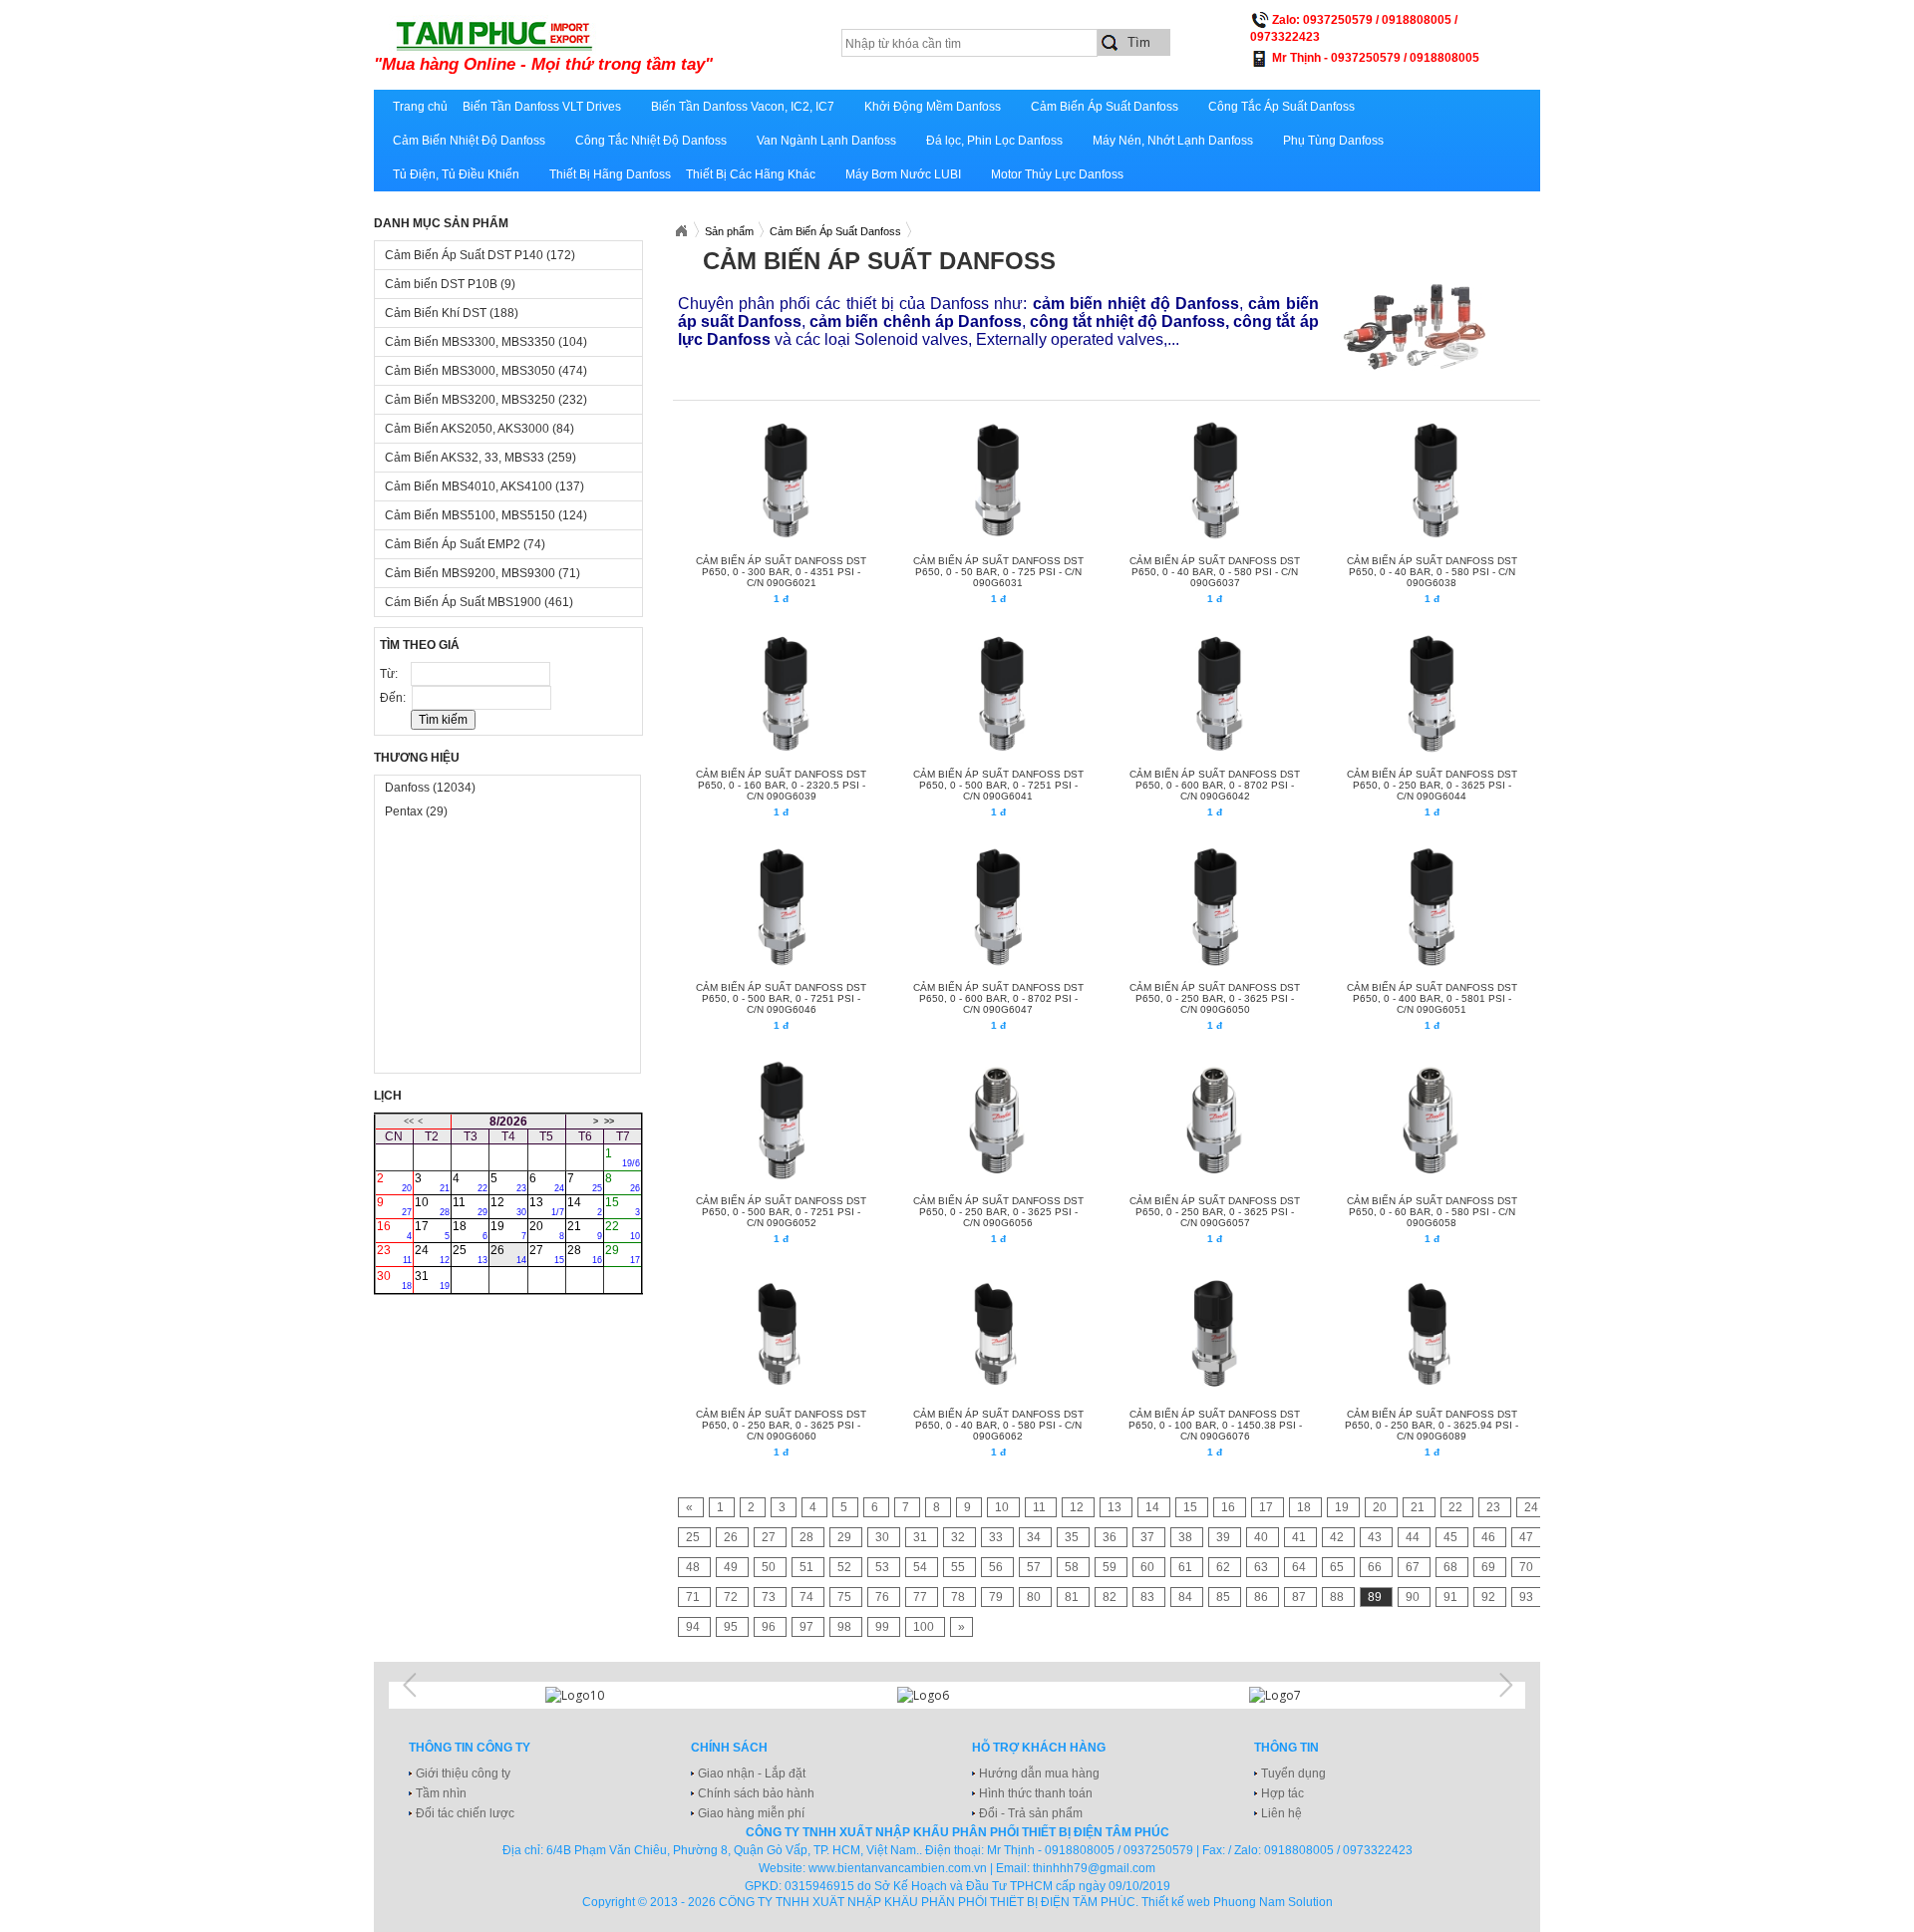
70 (1526, 1567)
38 (1187, 1537)
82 (1111, 1597)
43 (1376, 1537)
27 (547, 1254)
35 (1073, 1537)
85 (1225, 1597)
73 (770, 1597)
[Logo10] (605, 1695)
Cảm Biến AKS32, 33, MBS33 (480, 458)
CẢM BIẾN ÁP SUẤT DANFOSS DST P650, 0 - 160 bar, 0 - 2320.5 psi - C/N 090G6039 (781, 785)
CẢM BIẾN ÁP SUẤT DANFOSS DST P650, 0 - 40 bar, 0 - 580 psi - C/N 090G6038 (1432, 572)
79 (997, 1597)
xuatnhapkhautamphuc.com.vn (621, 47)
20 (547, 1230)
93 (1526, 1597)
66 (1376, 1567)
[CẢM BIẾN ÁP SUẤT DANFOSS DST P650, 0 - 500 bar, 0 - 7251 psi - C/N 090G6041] (997, 694)
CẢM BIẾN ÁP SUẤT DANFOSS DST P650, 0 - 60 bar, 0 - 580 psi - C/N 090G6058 (1432, 1212)
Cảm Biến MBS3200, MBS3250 (486, 400)
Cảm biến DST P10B (450, 284)
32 (959, 1537)
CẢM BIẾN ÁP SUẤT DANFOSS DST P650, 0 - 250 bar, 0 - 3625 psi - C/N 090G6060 (781, 1425)
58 (1073, 1567)
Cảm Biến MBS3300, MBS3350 (486, 342)
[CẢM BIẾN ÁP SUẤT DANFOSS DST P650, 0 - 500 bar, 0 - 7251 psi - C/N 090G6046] (780, 907)
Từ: (390, 674)
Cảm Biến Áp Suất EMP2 (465, 544)
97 (808, 1627)
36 (1111, 1537)
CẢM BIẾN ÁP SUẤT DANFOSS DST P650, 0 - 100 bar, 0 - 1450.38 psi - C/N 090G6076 (1215, 1425)
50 (770, 1567)
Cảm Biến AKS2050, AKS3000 (479, 429)
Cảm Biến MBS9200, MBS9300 (482, 573)
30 (394, 1280)
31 (432, 1280)
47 (1526, 1537)
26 (508, 1254)
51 (808, 1567)
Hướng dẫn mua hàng (1039, 1773)
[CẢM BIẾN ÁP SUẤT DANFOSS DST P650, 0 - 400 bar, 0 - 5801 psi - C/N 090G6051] (1431, 907)
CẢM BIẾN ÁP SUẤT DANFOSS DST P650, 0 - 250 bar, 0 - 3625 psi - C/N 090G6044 (1432, 785)
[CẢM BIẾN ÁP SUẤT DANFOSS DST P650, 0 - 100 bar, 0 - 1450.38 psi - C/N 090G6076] (1214, 1334)
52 (846, 1567)
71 (694, 1597)
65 (1338, 1567)
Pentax (416, 811)
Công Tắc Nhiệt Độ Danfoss (651, 141)
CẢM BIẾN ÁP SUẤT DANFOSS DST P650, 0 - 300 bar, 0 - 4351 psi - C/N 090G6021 (781, 572)
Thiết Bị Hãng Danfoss (610, 174)
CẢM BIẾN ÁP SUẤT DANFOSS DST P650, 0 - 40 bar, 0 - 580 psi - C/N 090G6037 (1215, 572)
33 (997, 1537)
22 (623, 1230)
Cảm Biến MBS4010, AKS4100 (484, 486)
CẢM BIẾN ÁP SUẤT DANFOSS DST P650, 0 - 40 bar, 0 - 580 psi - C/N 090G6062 (998, 1425)
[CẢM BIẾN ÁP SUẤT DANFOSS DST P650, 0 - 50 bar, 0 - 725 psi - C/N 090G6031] (997, 481)
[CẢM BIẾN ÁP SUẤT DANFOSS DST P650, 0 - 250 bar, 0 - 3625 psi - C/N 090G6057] (1214, 1121)
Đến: (394, 698)
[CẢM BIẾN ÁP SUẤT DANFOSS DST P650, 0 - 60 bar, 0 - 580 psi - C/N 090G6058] (1431, 1121)
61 (1187, 1567)
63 (1263, 1567)
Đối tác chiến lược (465, 1813)
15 (623, 1206)
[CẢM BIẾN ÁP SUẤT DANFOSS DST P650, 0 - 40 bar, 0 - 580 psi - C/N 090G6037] (1214, 481)
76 (884, 1597)
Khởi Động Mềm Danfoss (933, 107)
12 (508, 1206)
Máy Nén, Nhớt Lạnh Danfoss (1173, 141)
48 (694, 1567)
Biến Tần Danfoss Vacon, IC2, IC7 (743, 107)
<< (409, 1122)
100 (925, 1627)
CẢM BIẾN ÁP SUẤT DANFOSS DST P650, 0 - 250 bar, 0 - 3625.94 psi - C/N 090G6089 (1432, 1425)
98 (846, 1627)
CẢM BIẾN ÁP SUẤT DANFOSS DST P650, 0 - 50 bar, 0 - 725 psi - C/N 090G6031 (998, 572)
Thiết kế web (1176, 1902)
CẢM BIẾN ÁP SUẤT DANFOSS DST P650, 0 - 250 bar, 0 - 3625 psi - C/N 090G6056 (998, 1212)
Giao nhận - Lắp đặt (752, 1773)
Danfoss (430, 788)
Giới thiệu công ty (463, 1773)
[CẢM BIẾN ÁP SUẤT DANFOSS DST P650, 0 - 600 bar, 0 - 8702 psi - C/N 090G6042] (1214, 694)
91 (1452, 1597)
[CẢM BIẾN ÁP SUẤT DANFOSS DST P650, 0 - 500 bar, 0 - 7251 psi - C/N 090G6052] (780, 1121)
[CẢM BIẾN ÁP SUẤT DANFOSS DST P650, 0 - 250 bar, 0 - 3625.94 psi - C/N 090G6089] (1431, 1334)
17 (432, 1230)
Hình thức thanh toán (1036, 1793)
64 (1300, 1567)
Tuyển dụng (1293, 1773)
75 (846, 1597)
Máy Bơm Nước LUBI (903, 174)
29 (623, 1254)
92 (1490, 1597)
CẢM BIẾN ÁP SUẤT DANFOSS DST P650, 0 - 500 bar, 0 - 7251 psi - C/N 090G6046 (781, 998)
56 (997, 1567)
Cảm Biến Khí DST (452, 313)
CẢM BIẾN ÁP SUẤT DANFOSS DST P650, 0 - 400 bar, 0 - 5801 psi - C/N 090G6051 (1432, 998)
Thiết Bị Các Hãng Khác (751, 174)
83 (1149, 1597)
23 (394, 1254)
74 (808, 1597)
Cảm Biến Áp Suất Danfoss (1105, 107)
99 (884, 1627)
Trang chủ (420, 107)
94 (694, 1627)
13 (547, 1206)
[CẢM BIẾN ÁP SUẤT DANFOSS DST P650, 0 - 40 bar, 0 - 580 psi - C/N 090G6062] (997, 1334)
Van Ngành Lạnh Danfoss (826, 141)
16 (394, 1230)
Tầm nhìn (441, 1793)
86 (1263, 1597)
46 (1490, 1537)
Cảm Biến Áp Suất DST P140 (480, 255)
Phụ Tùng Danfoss (1333, 141)
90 (1414, 1597)
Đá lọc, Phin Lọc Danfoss (994, 141)
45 (1452, 1537)
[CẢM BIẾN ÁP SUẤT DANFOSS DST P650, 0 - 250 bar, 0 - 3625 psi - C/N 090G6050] (1214, 907)
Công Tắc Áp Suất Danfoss (1281, 107)
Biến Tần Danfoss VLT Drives (542, 107)
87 (1300, 1597)
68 (1452, 1567)
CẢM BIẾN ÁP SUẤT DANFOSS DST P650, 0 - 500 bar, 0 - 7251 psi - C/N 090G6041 (998, 785)
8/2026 (508, 1122)
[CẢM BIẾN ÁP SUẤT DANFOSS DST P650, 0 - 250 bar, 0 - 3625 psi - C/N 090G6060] (780, 1334)
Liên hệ (1281, 1813)
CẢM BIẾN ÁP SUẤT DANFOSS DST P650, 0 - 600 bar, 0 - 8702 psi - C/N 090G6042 (1215, 785)
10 (432, 1206)
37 (1149, 1537)
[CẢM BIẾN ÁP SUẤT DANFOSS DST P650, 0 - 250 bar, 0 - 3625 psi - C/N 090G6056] (997, 1121)
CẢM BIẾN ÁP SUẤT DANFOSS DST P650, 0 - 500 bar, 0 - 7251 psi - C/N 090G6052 (781, 1212)
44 (1414, 1537)
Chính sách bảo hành (756, 1793)
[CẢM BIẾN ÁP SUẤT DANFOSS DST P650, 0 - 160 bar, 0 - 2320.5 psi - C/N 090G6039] (780, 694)
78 (959, 1597)
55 (959, 1567)
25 (470, 1254)
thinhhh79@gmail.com (1094, 1868)
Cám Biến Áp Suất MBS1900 (479, 602)
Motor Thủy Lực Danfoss (1057, 174)
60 (1149, 1567)
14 (585, 1206)
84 (1187, 1597)
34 (1035, 1537)
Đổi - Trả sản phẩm (1031, 1813)
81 (1073, 1597)
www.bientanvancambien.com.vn (898, 1868)
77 (922, 1597)
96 (770, 1627)
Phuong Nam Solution (1273, 1902)
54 (922, 1567)
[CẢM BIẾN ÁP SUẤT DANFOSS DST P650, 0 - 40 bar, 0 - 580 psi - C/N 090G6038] (1431, 481)
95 (732, 1627)
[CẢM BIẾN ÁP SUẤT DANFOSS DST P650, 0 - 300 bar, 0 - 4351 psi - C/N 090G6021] (780, 481)
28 (585, 1254)
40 (1263, 1537)
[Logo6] (957, 1695)
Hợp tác (1282, 1793)
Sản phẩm (729, 231)
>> (609, 1122)
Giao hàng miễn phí (751, 1813)
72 (732, 1597)
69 (1490, 1567)
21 (585, 1230)
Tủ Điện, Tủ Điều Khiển (456, 174)
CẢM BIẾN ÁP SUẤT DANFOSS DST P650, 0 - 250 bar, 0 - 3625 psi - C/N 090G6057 (1215, 1212)
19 (508, 1230)
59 (1111, 1567)
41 (1300, 1537)
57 (1035, 1567)
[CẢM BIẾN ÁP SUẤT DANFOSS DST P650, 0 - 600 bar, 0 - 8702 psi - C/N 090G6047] (997, 907)
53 (884, 1567)
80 (1035, 1597)
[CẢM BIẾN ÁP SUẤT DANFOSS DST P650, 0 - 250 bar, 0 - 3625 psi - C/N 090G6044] (1431, 694)
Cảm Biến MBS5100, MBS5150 (486, 515)
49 (732, 1567)
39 (1225, 1537)
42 (1338, 1537)
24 (432, 1254)
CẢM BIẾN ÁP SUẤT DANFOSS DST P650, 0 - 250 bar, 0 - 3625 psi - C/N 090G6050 (1215, 998)
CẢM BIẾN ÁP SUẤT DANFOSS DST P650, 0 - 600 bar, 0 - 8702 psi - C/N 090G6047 (998, 998)
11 (470, 1206)
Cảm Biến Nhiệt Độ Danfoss (469, 141)
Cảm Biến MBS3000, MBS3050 (486, 371)
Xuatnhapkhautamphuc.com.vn (681, 231)
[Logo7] (1309, 1695)
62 (1225, 1567)
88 (1338, 1597)
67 (1414, 1567)
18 (470, 1230)
